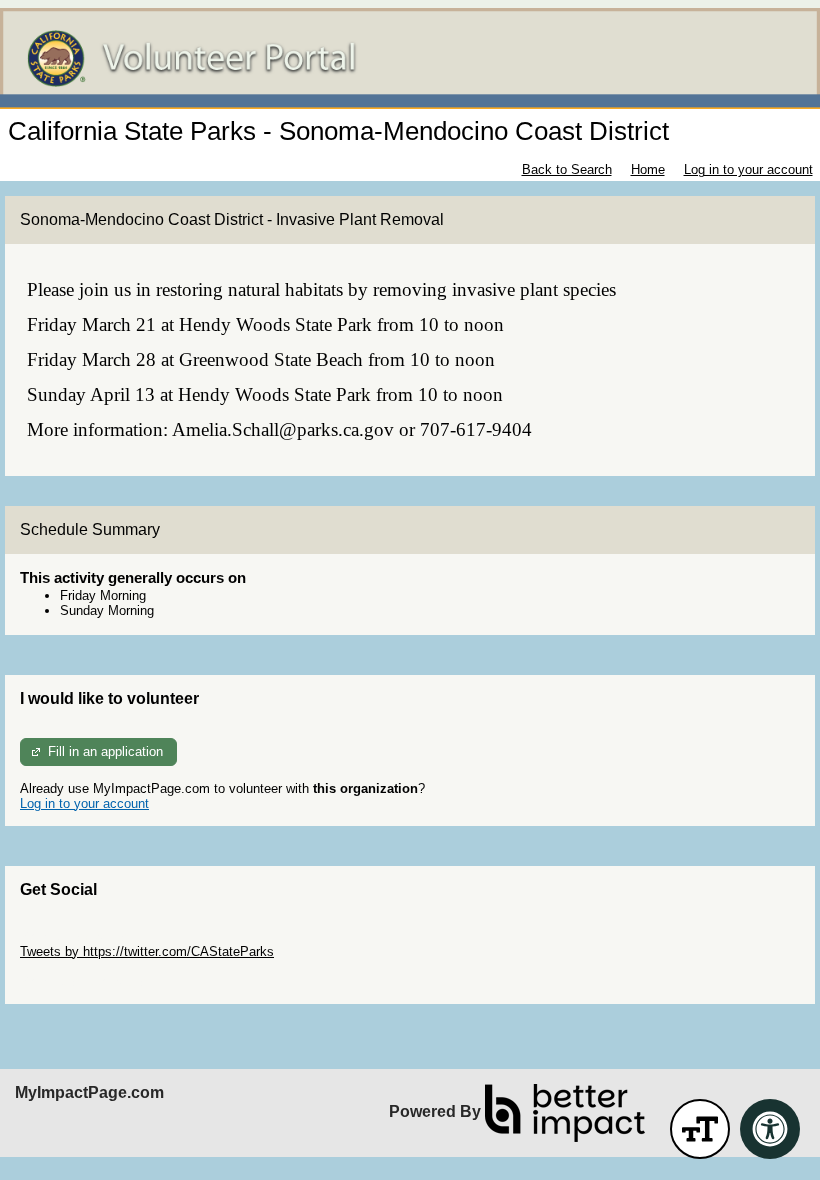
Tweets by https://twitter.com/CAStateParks (147, 951)
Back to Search (567, 169)
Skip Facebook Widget (85, 981)
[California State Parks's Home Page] (410, 58)
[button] (700, 1129)
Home (648, 169)
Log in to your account (748, 169)
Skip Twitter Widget (76, 936)
